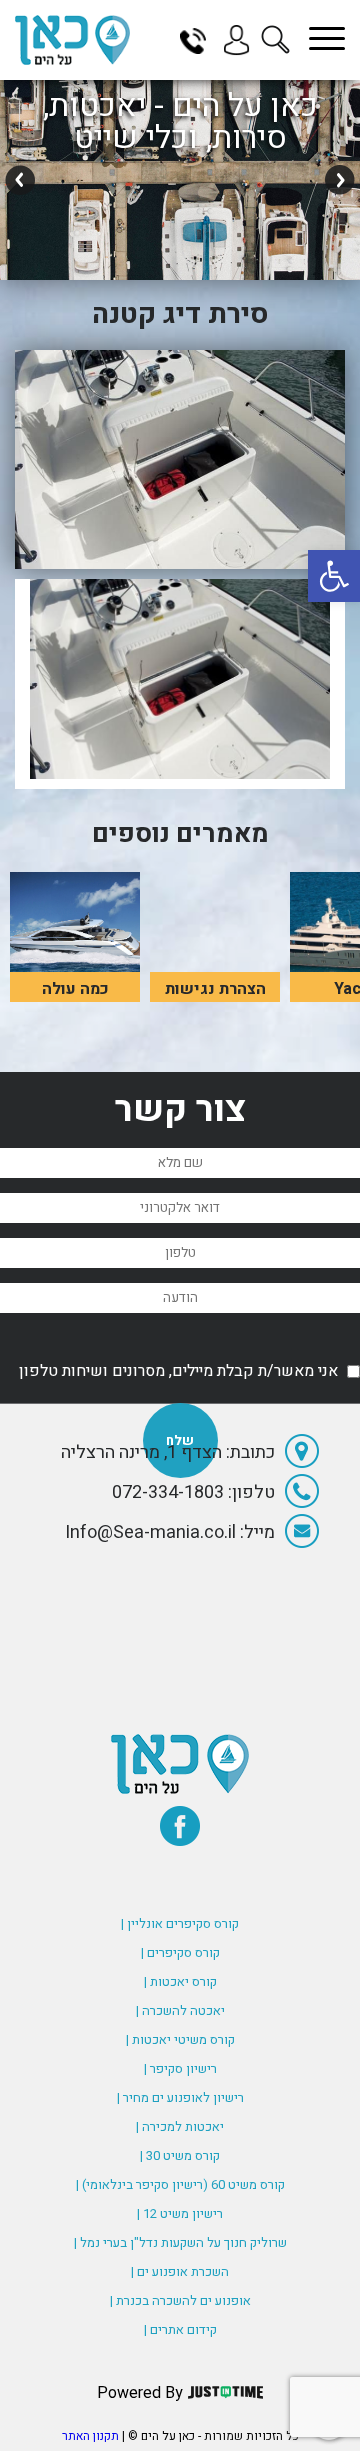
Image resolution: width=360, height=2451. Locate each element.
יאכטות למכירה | (180, 2126)
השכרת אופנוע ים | (180, 2271)
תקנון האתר (90, 2436)
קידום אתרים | (180, 2329)
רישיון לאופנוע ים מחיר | (180, 2097)
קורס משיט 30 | (180, 2155)
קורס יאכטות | (180, 1981)
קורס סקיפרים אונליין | (180, 1923)
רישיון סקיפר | (180, 2068)
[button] (334, 576)
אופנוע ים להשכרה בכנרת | (180, 2300)
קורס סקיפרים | (180, 1952)
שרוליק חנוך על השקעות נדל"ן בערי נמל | (180, 2242)
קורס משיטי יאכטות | (180, 2039)
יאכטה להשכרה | (180, 2010)
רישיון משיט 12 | (180, 2213)
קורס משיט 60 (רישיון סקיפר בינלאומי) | (180, 2184)
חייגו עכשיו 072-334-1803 (200, 40)
